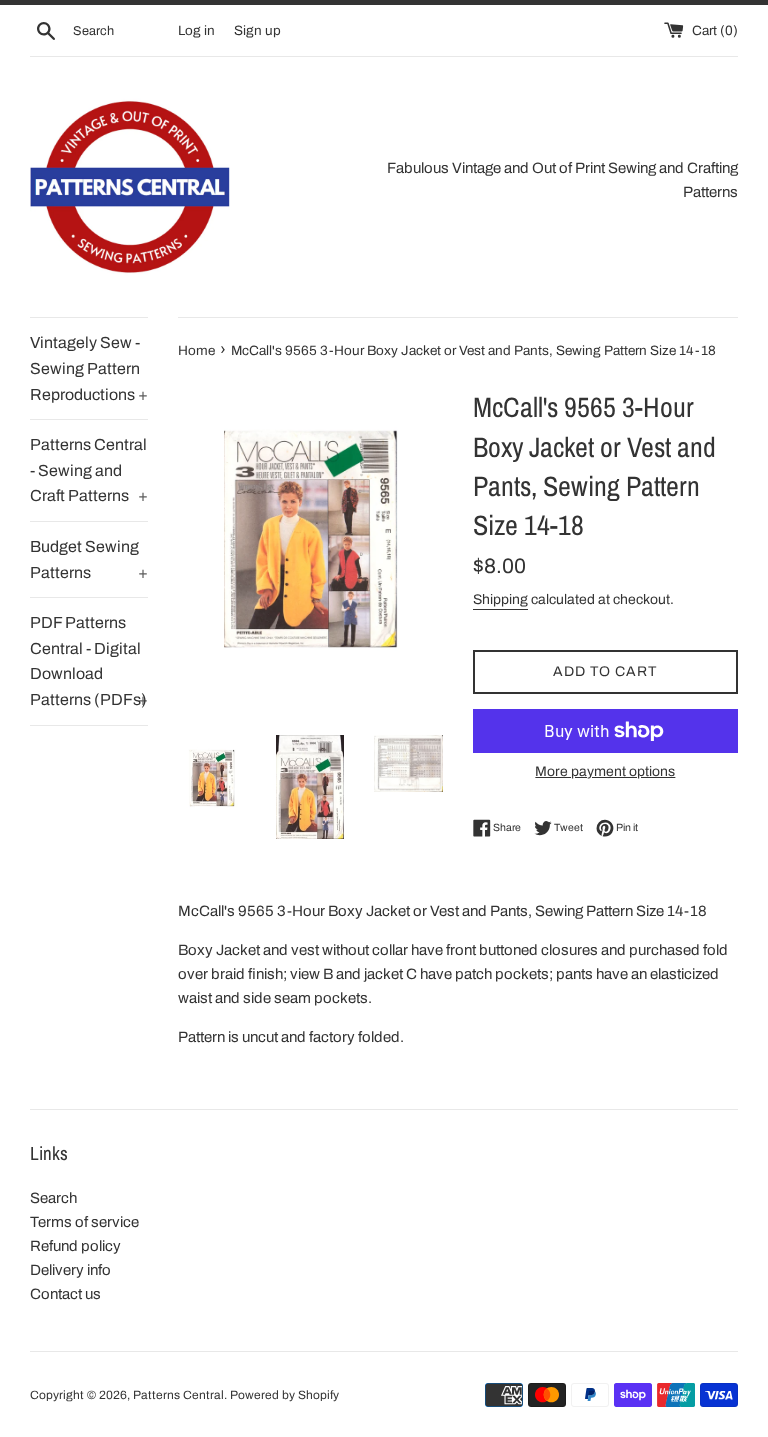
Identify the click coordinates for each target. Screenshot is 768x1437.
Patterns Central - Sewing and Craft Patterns (89, 470)
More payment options (605, 771)
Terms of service (84, 1222)
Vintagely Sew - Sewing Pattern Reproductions (89, 368)
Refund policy (75, 1246)
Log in (196, 30)
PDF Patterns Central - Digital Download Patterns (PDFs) (89, 661)
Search (53, 1198)
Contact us (65, 1294)
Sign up (257, 30)
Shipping (500, 599)
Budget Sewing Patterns (89, 559)
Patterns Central (178, 1395)
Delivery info (70, 1270)
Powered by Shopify (284, 1395)
